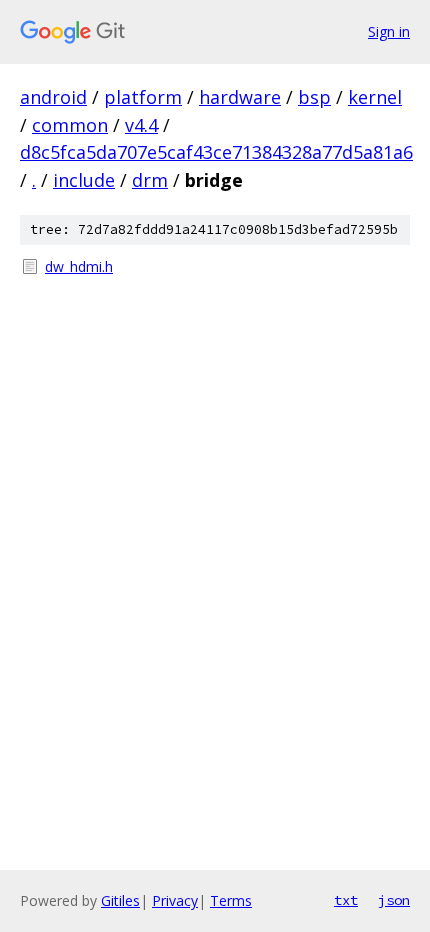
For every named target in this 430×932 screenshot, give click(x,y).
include (84, 180)
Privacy (175, 900)
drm (150, 180)
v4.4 (141, 125)
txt (346, 900)
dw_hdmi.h (79, 266)
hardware (240, 97)
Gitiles (120, 900)
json (394, 900)
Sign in (389, 31)
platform (143, 97)
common (70, 125)
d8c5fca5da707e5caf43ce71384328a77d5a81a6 (216, 152)
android (53, 97)
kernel (375, 97)
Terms (231, 900)
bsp (314, 97)
